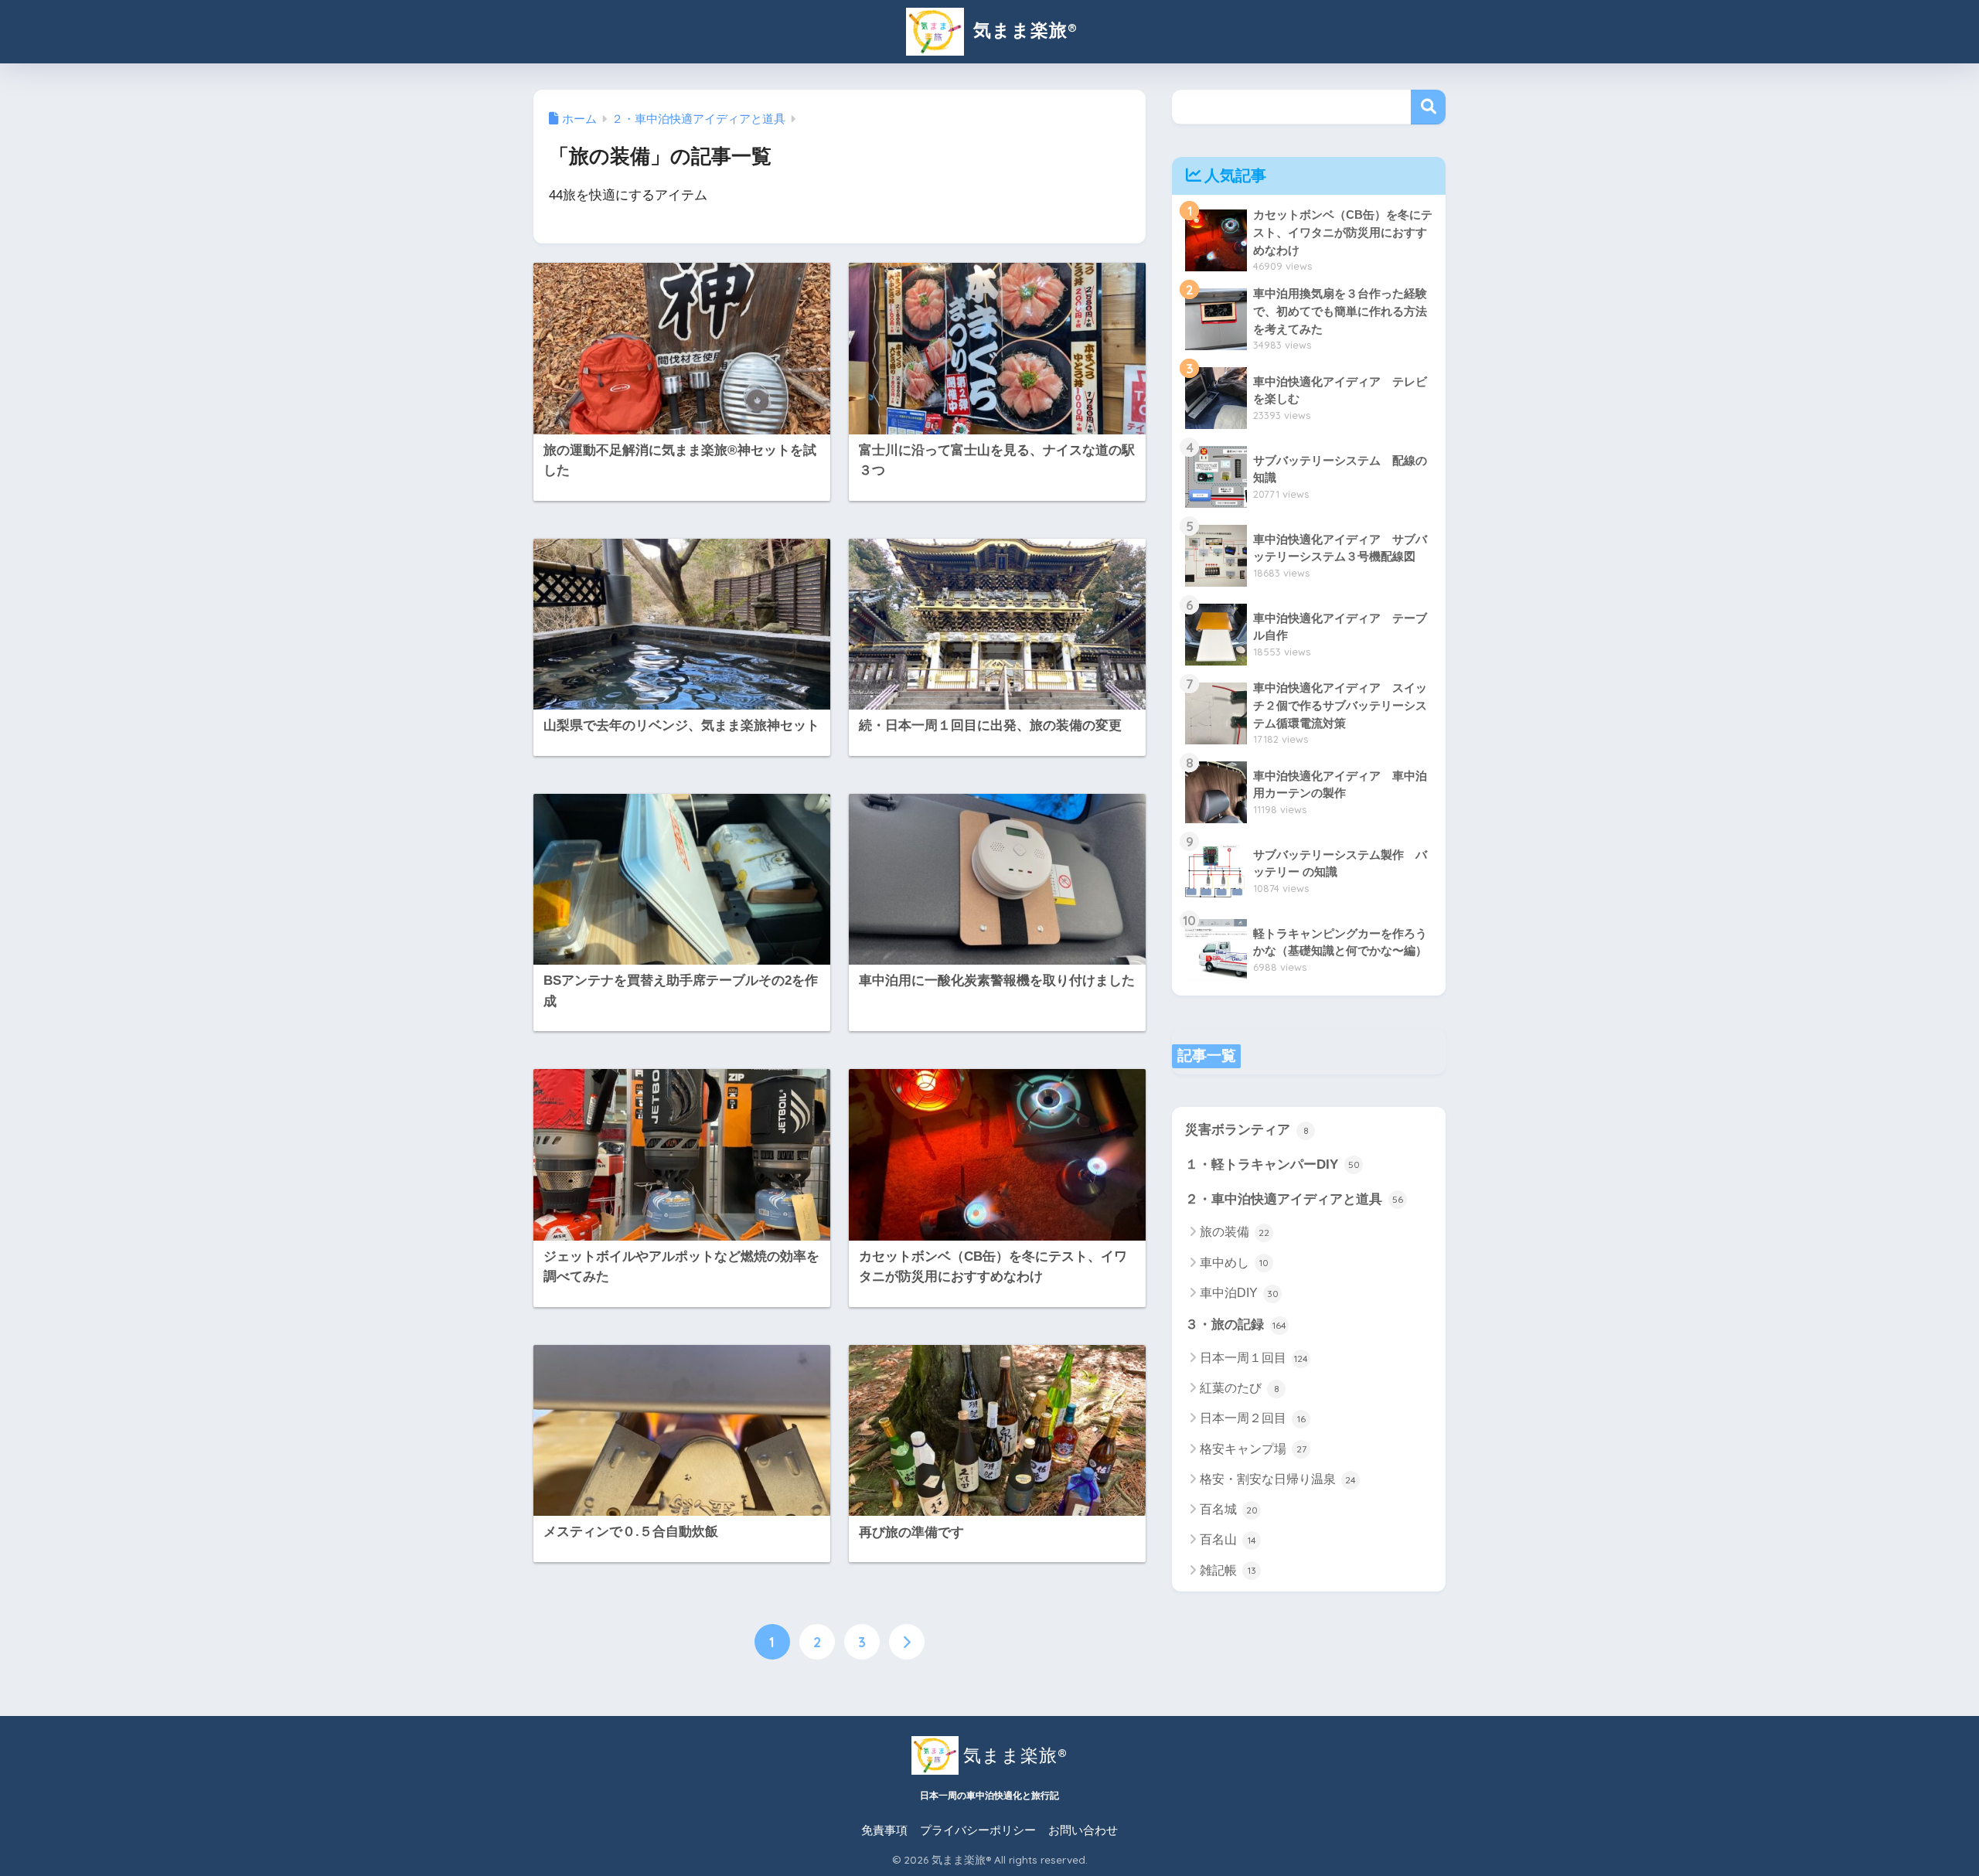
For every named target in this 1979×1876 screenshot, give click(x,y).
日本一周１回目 (1254, 1358)
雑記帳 (1228, 1570)
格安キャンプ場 (1253, 1449)
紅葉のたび (1240, 1388)
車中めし (1234, 1263)
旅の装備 (1235, 1232)
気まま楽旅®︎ (1022, 30)
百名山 (1228, 1539)
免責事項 (884, 1830)
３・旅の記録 (1236, 1324)
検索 (1428, 107)
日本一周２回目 (1253, 1418)
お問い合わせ (1083, 1830)
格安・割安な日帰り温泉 (1278, 1479)
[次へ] (907, 1642)
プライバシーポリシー (978, 1830)
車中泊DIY (1239, 1293)
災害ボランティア (1247, 1130)
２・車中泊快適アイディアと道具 (1294, 1199)
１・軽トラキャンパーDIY (1272, 1164)
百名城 (1229, 1509)
